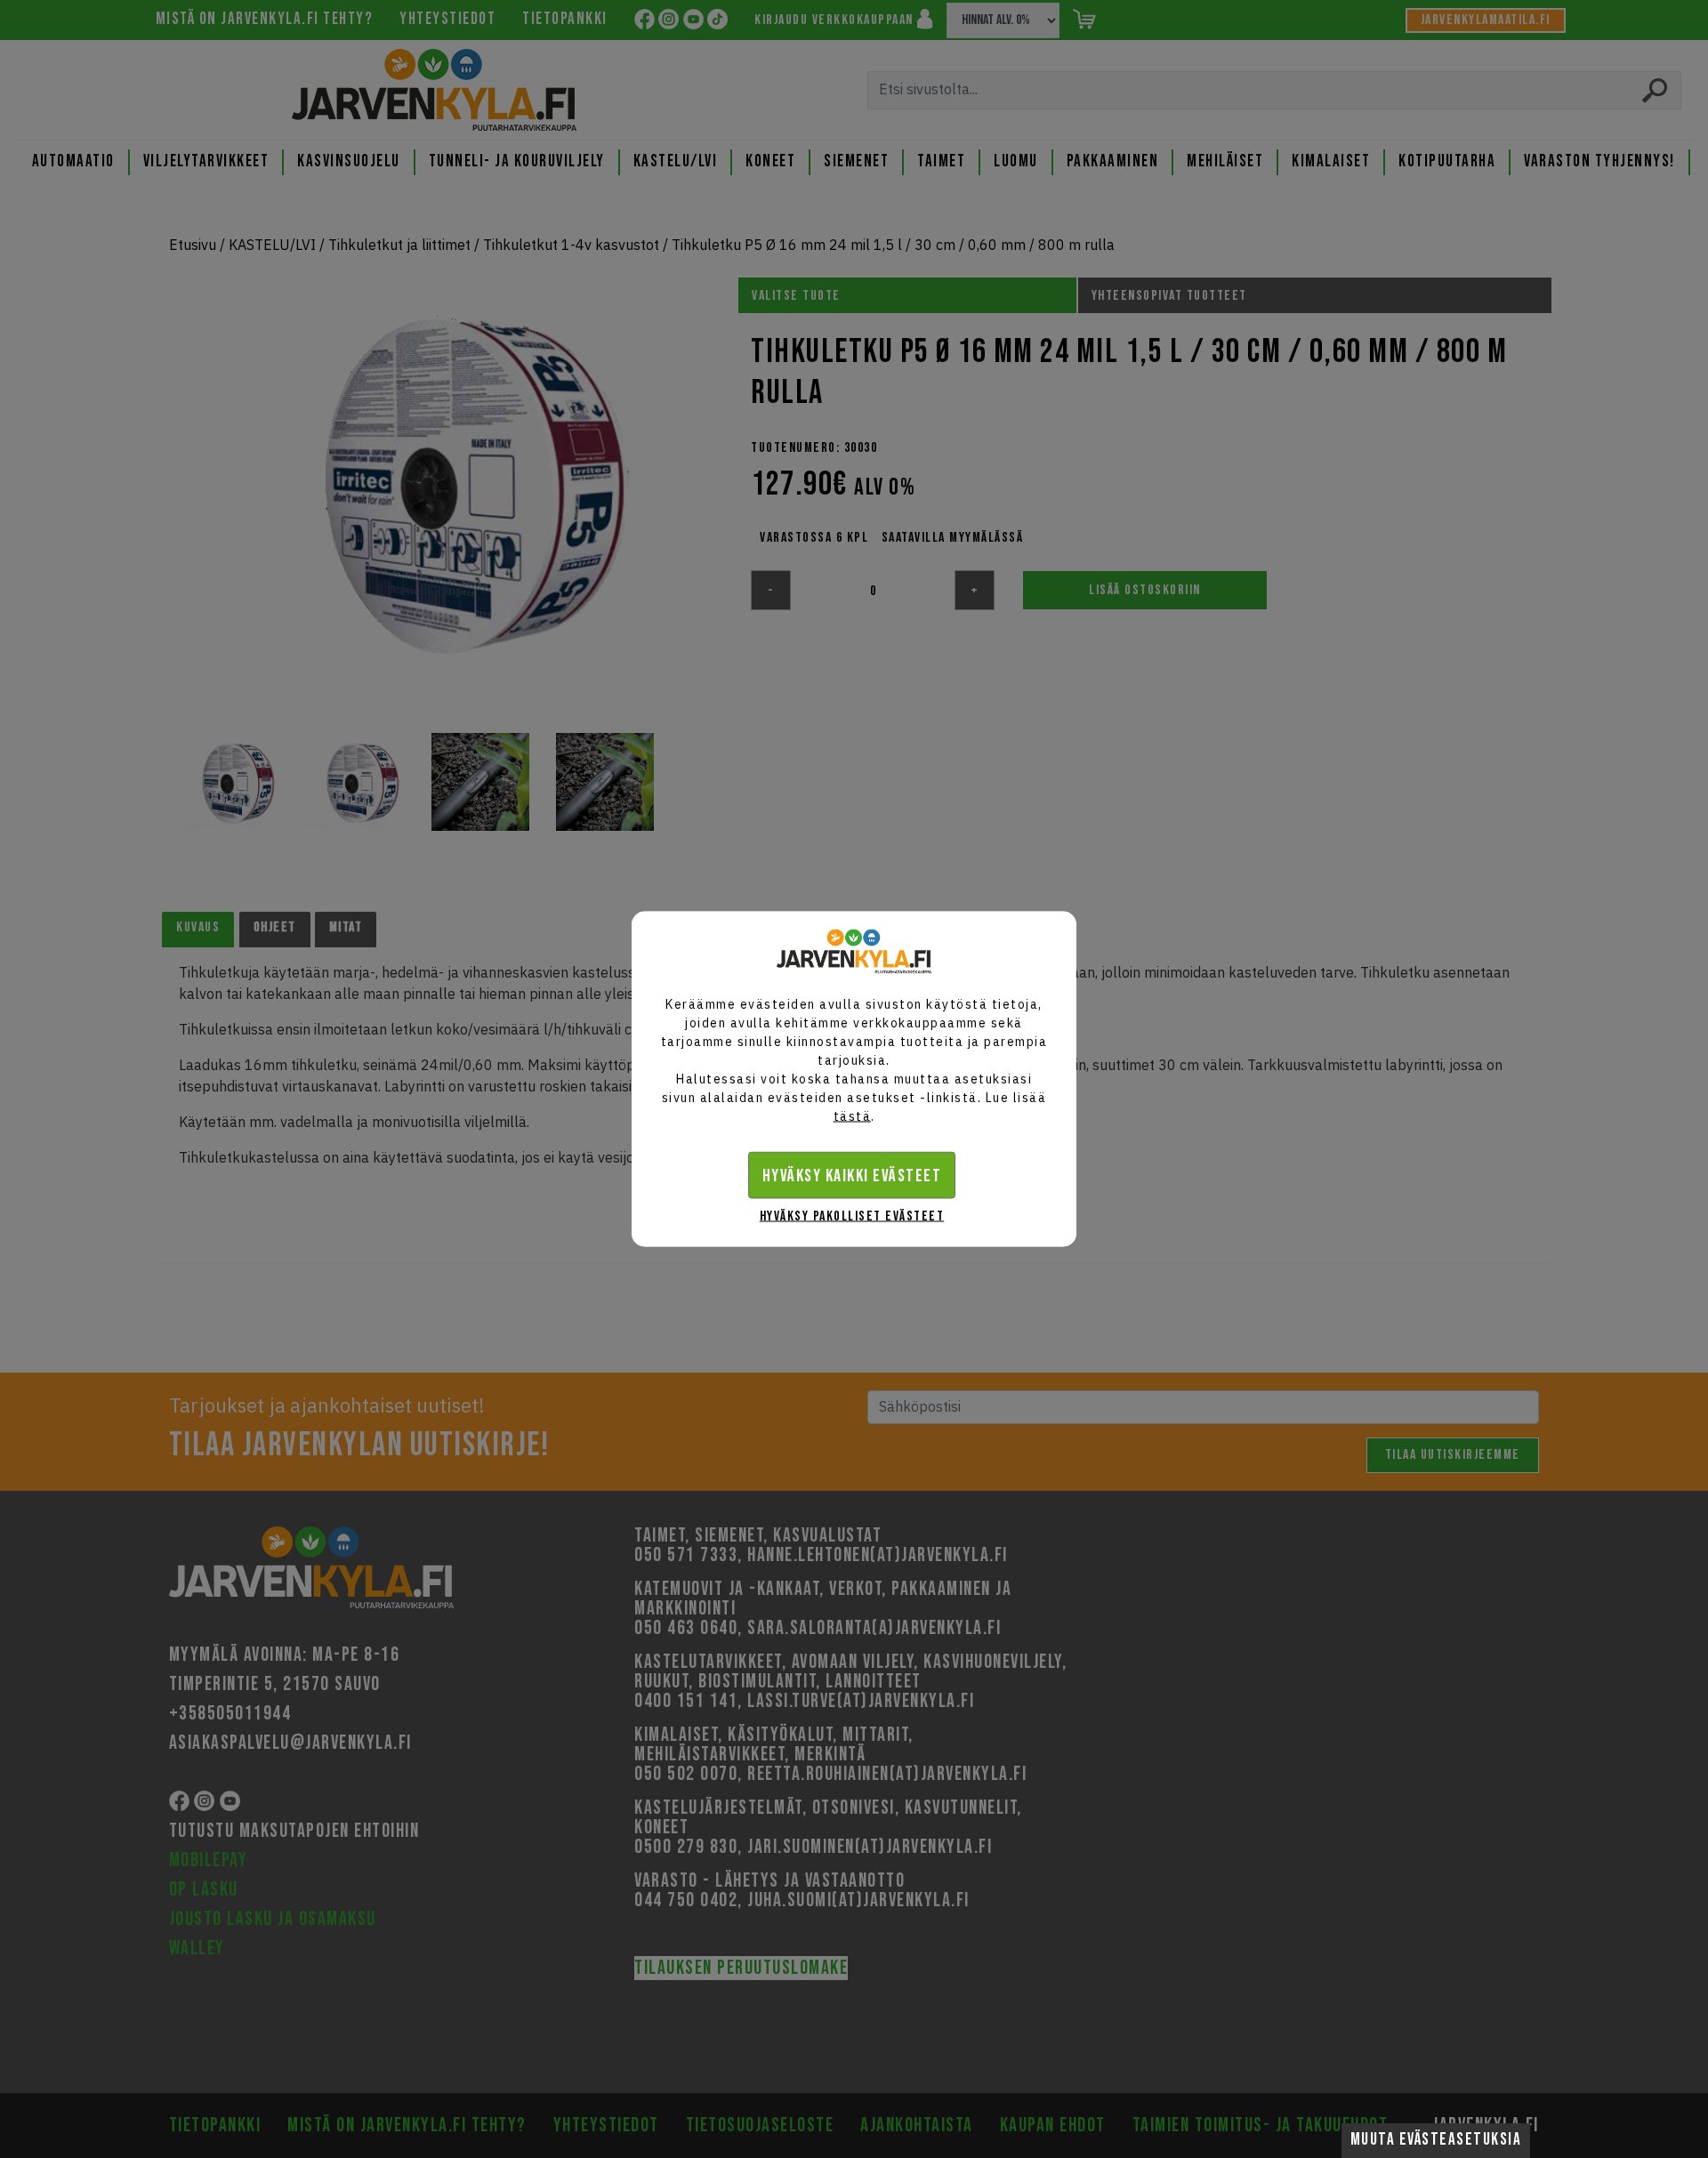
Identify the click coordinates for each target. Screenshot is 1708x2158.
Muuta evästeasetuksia (1436, 2140)
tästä (853, 1116)
